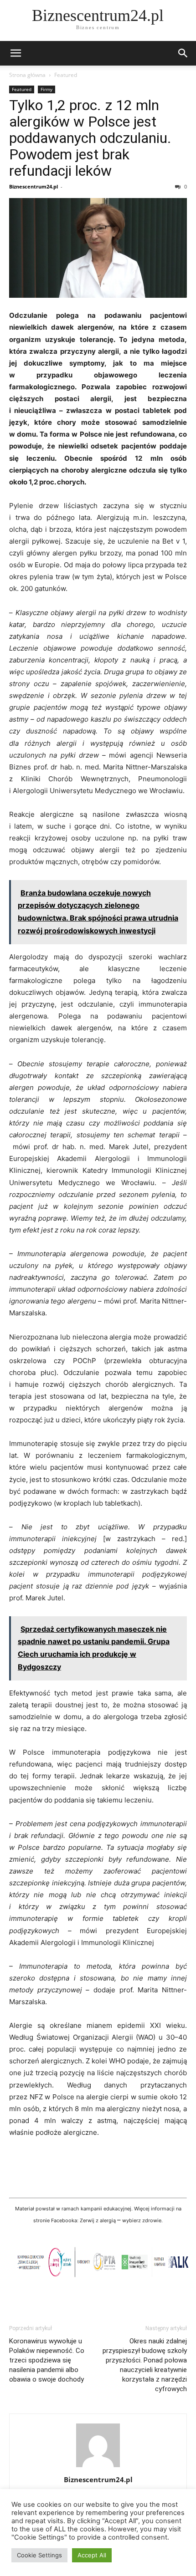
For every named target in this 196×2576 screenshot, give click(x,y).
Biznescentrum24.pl (34, 186)
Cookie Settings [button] (39, 2555)
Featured (66, 75)
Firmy (46, 89)
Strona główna (27, 75)
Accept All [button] (92, 2555)
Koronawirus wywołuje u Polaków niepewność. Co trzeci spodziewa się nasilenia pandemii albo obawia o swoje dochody (47, 2360)
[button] (15, 53)
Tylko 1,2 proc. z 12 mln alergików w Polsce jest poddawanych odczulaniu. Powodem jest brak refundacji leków (90, 138)
